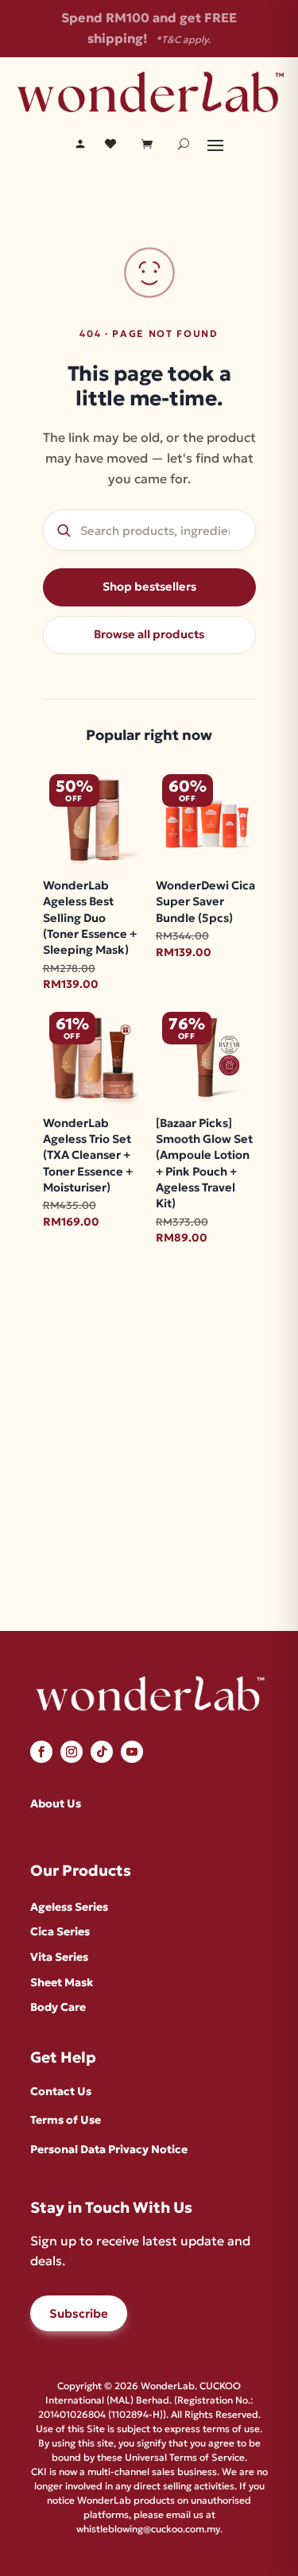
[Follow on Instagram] (72, 1752)
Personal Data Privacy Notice (109, 2149)
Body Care (58, 2007)
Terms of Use (66, 2120)
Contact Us (61, 2091)
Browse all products (149, 634)
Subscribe (79, 2313)
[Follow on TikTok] (102, 1752)
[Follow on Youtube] (132, 1752)
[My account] (80, 144)
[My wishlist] (110, 144)
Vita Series (59, 1957)
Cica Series (60, 1931)
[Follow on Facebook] (41, 1752)
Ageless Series (69, 1907)
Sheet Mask (62, 1982)
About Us (56, 1803)
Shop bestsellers (149, 587)
